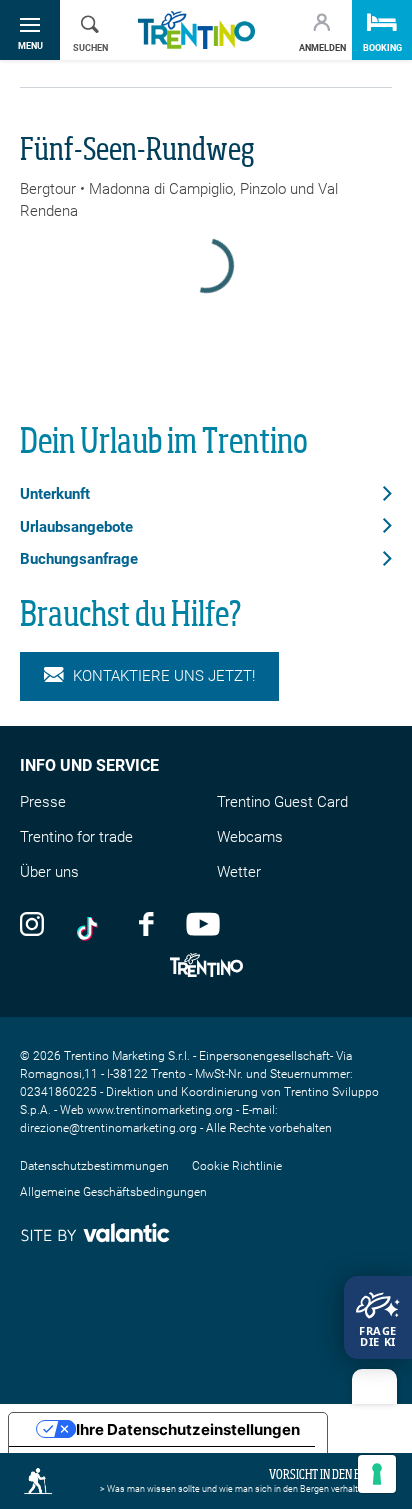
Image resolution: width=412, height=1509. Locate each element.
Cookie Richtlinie (237, 1166)
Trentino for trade (76, 837)
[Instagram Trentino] (32, 923)
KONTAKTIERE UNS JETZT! (164, 676)
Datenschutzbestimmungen (94, 1166)
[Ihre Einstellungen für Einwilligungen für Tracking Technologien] (377, 1474)
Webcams (250, 837)
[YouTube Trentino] (203, 923)
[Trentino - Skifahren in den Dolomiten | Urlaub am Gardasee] (196, 30)
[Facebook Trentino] (146, 923)
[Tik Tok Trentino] (92, 923)
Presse (43, 802)
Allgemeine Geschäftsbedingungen (113, 1192)
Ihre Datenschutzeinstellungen (188, 1429)
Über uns (49, 872)
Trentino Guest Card (282, 802)
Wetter (239, 872)
